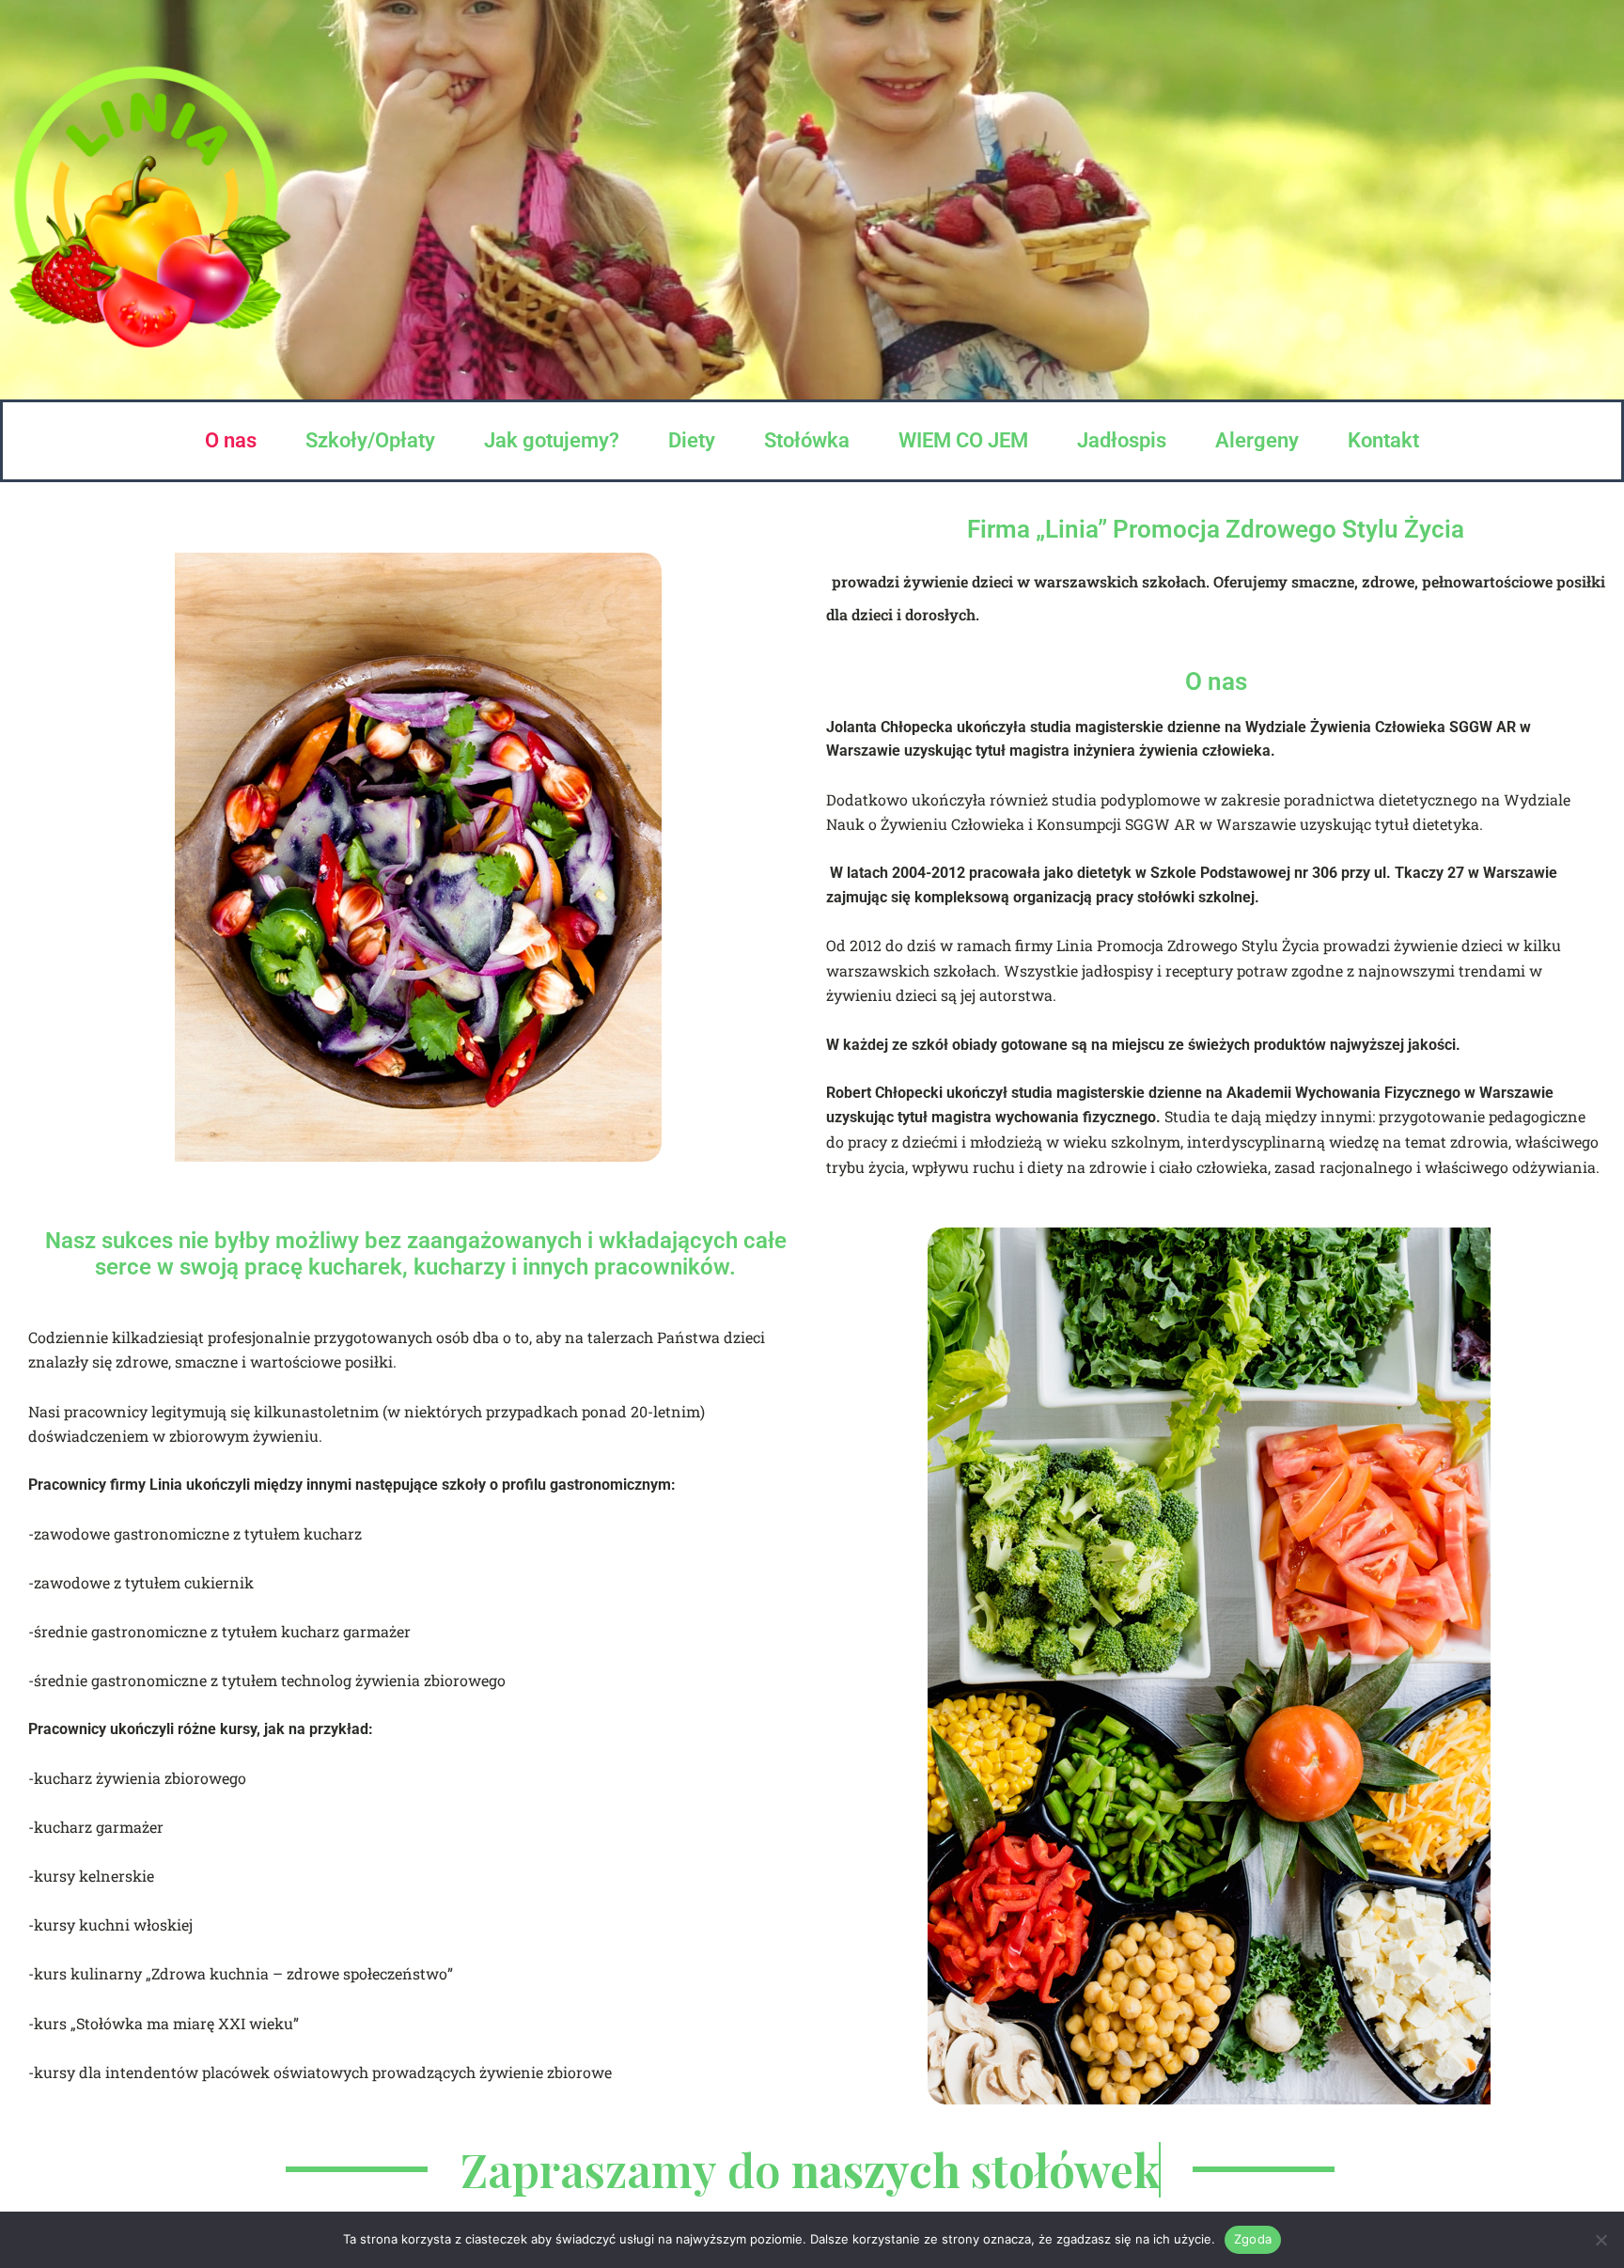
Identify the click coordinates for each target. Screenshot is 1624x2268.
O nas (231, 440)
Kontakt (1383, 440)
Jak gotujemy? (552, 440)
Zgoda (1253, 2239)
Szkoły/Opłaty (370, 440)
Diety (692, 440)
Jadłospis (1122, 440)
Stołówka (807, 440)
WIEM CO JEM (963, 440)
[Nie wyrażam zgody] (1601, 2240)
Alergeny (1257, 440)
